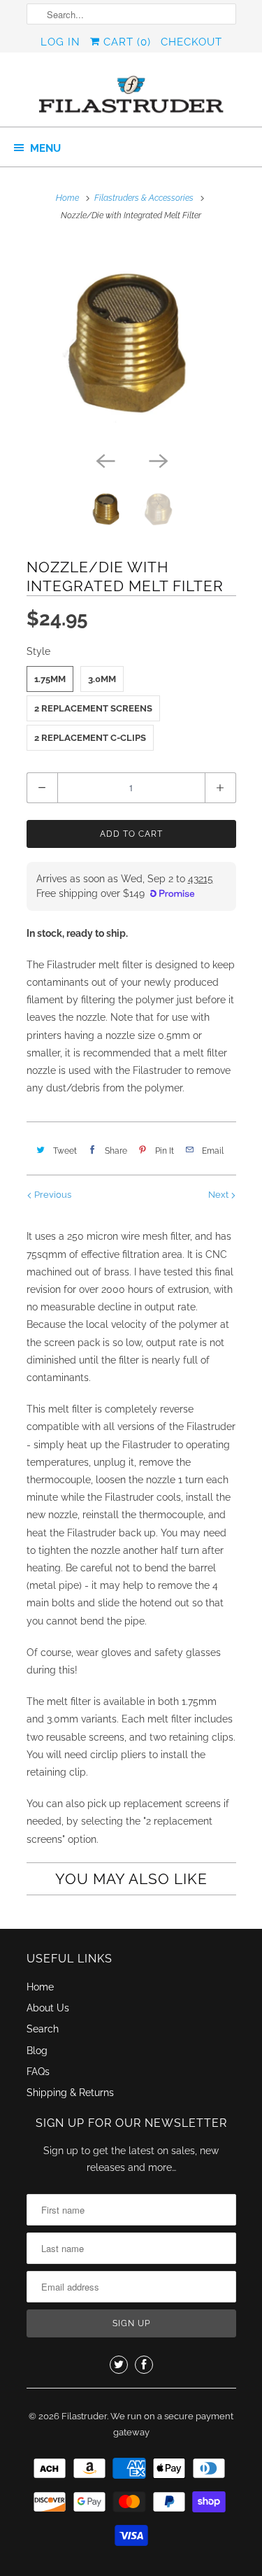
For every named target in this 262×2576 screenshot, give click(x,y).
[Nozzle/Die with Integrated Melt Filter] (131, 343)
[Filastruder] (131, 95)
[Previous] (105, 460)
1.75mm (50, 679)
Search (43, 2029)
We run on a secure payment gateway (172, 2425)
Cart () (125, 42)
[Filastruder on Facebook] (144, 2365)
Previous (52, 1195)
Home (40, 1987)
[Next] (158, 460)
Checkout (191, 42)
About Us (48, 2008)
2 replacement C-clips (90, 738)
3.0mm (102, 679)
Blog (37, 2051)
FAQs (38, 2072)
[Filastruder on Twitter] (119, 2365)
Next (219, 1195)
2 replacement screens (93, 708)
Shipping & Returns (70, 2093)
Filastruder (84, 2416)
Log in (60, 42)
